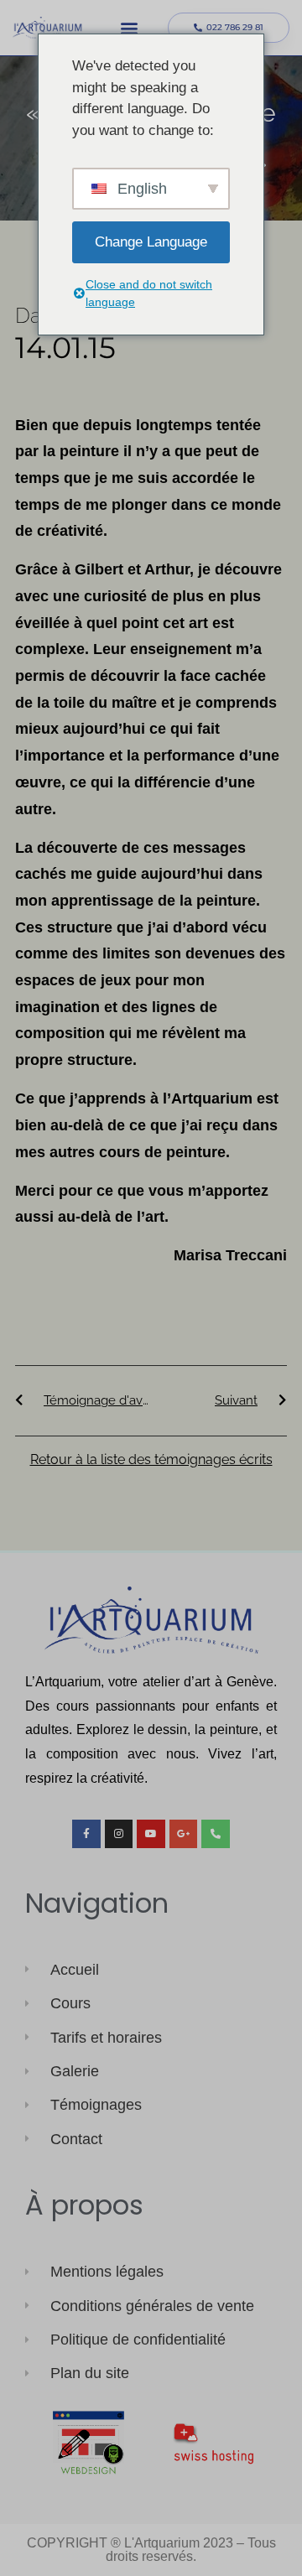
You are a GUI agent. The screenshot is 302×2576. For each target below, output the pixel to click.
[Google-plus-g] (184, 1834)
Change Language (151, 242)
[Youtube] (151, 1834)
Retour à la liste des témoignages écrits (151, 1459)
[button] (129, 28)
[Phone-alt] (216, 1834)
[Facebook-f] (86, 1834)
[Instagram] (119, 1834)
